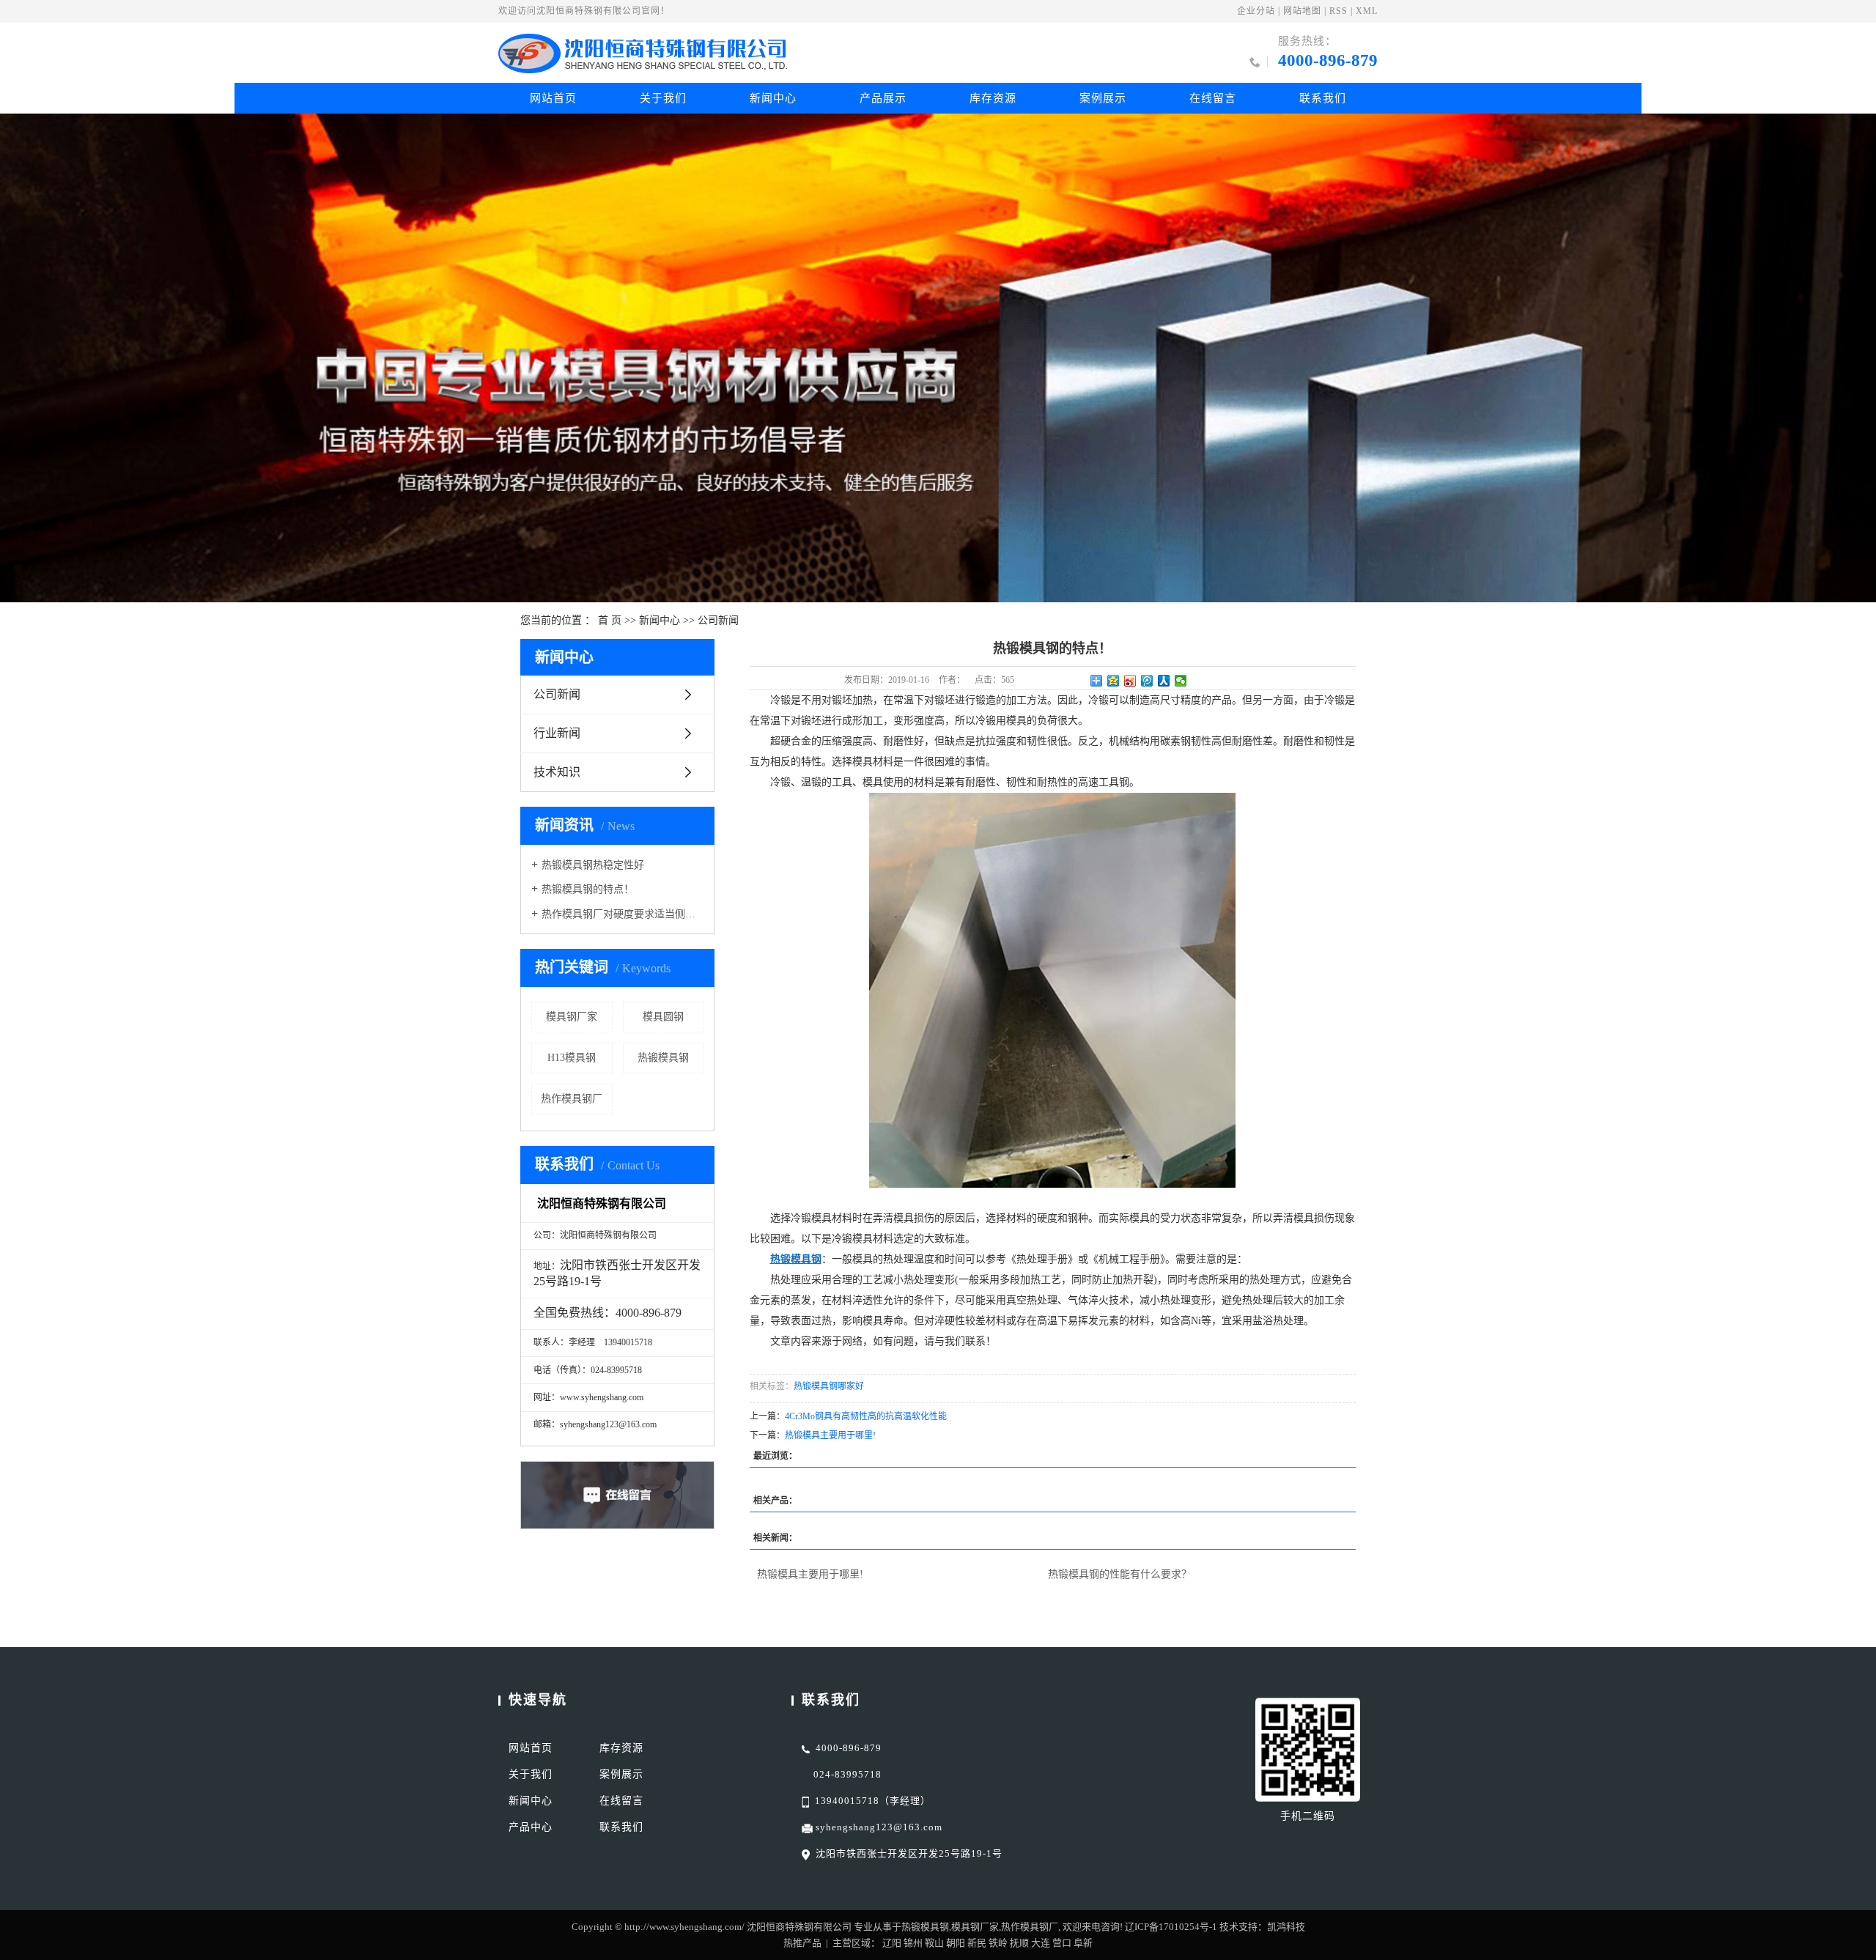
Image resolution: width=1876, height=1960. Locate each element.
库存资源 (993, 98)
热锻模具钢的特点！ (588, 889)
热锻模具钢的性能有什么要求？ (1120, 1574)
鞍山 (934, 1943)
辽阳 (892, 1943)
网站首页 (553, 98)
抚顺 (1019, 1943)
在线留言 (1213, 98)
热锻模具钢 (663, 1058)
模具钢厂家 (572, 1017)
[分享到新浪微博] (1130, 681)
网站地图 (1302, 11)
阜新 (1083, 1943)
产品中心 (531, 1827)
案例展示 (1103, 98)
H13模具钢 (572, 1058)
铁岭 (998, 1943)
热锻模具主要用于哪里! (830, 1435)
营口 (1062, 1943)
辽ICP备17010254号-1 (1171, 1927)
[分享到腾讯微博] (1147, 681)
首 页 (610, 620)
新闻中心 (773, 98)
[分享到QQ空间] (1114, 681)
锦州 (913, 1943)
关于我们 (663, 98)
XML (1367, 11)
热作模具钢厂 (572, 1099)
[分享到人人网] (1164, 681)
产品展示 (883, 98)
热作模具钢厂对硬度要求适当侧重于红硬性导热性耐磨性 (623, 914)
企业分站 (1256, 11)
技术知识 (557, 772)
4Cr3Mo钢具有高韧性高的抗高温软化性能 (866, 1416)
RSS (1338, 11)
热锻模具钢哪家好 (829, 1386)
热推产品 (802, 1943)
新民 (977, 1943)
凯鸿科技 (1286, 1927)
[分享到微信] (1181, 681)
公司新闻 (718, 620)
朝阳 (956, 1943)
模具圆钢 (663, 1017)
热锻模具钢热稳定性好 (593, 865)
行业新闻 (557, 733)
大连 (1041, 1943)
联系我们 (1323, 98)
